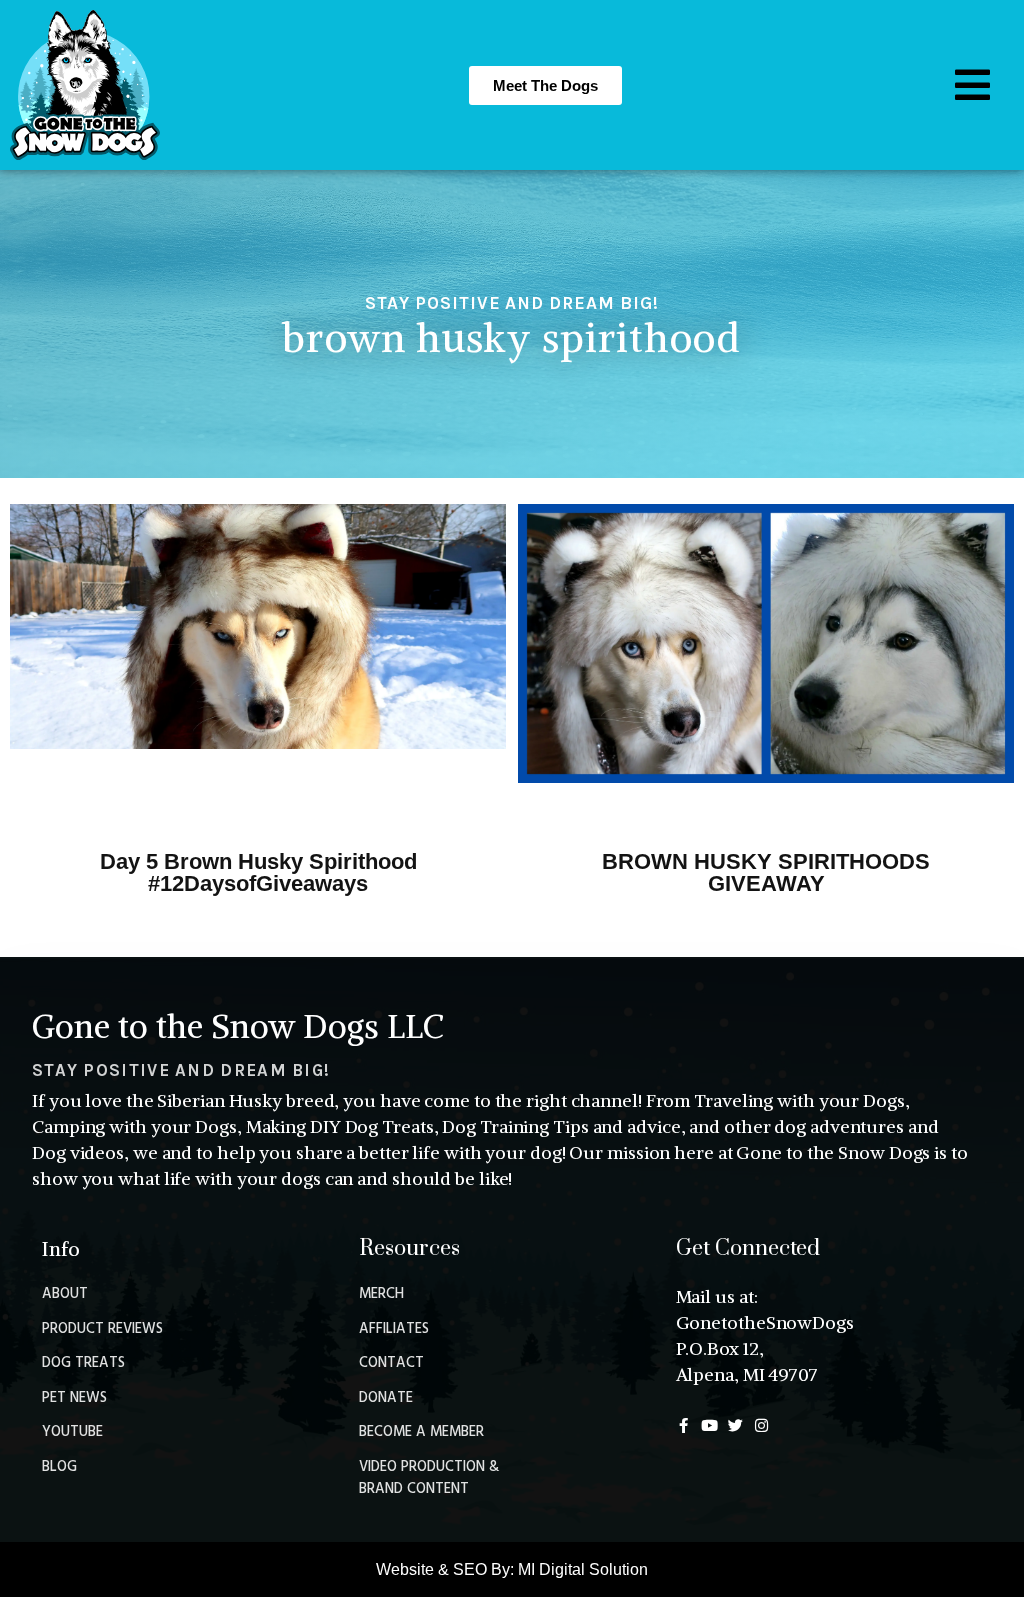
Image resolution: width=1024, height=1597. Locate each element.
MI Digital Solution (583, 1569)
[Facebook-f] (683, 1425)
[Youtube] (709, 1425)
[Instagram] (761, 1425)
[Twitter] (735, 1425)
